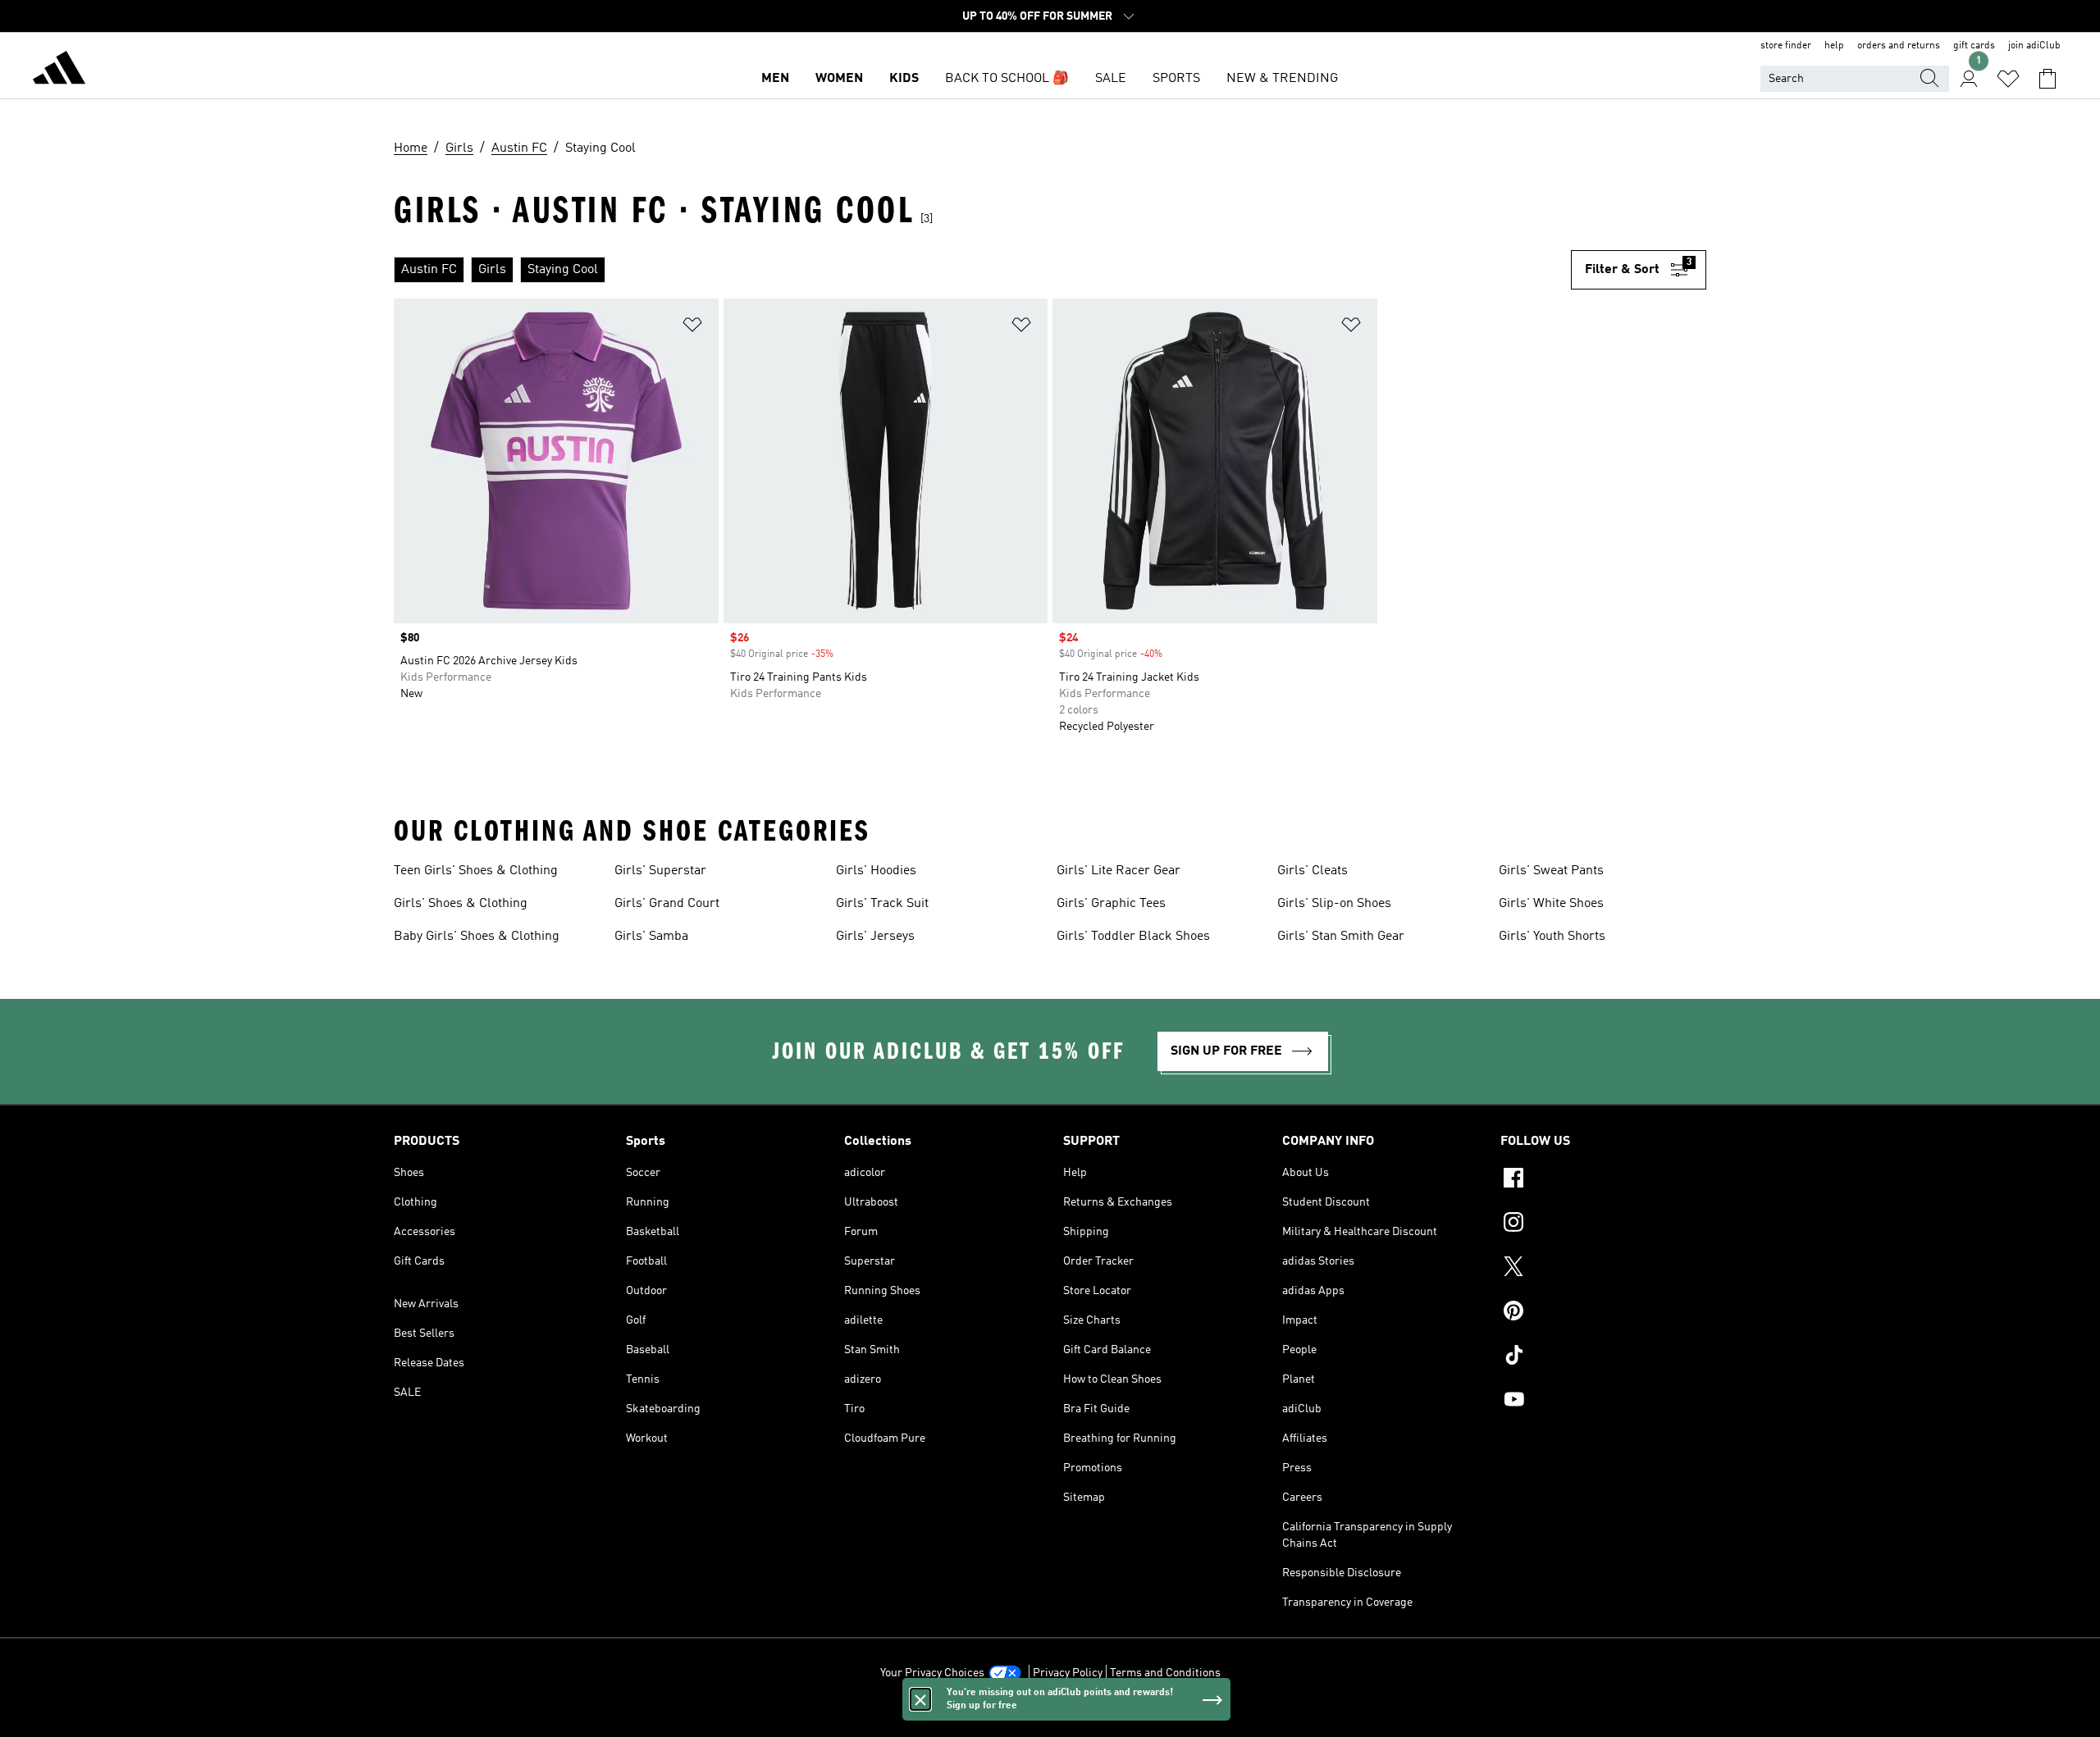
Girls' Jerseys (875, 937)
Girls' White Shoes (1551, 904)
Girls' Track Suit (882, 904)
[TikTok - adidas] (1603, 1357)
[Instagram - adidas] (1603, 1224)
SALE (1111, 79)
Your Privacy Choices (932, 1673)
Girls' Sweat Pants (1551, 871)
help (1834, 46)
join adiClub (2034, 46)
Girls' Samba (651, 937)
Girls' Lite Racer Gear (1118, 871)
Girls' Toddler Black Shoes (1133, 937)
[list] (982, 270)
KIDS (904, 79)
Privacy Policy (1068, 1673)
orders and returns (1899, 46)
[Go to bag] (2047, 79)
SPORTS (1176, 79)
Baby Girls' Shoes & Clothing (477, 937)
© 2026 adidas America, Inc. (1050, 1716)
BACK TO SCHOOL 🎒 (1007, 79)
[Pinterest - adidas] (1603, 1313)
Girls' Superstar (660, 871)
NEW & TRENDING (1282, 79)
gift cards (1974, 46)
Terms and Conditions (1165, 1673)
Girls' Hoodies (876, 871)
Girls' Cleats (1312, 871)
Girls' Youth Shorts (1552, 937)
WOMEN (839, 79)
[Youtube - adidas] (1603, 1402)
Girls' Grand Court (667, 904)
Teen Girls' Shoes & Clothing (476, 871)
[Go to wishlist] (2008, 79)
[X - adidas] (1603, 1269)
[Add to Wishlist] (692, 328)
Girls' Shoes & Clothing (461, 904)
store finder (1786, 46)
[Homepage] (59, 71)
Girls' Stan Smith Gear (1341, 937)
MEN (775, 79)
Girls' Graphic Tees (1111, 904)
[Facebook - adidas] (1603, 1180)
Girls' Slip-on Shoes (1334, 904)
